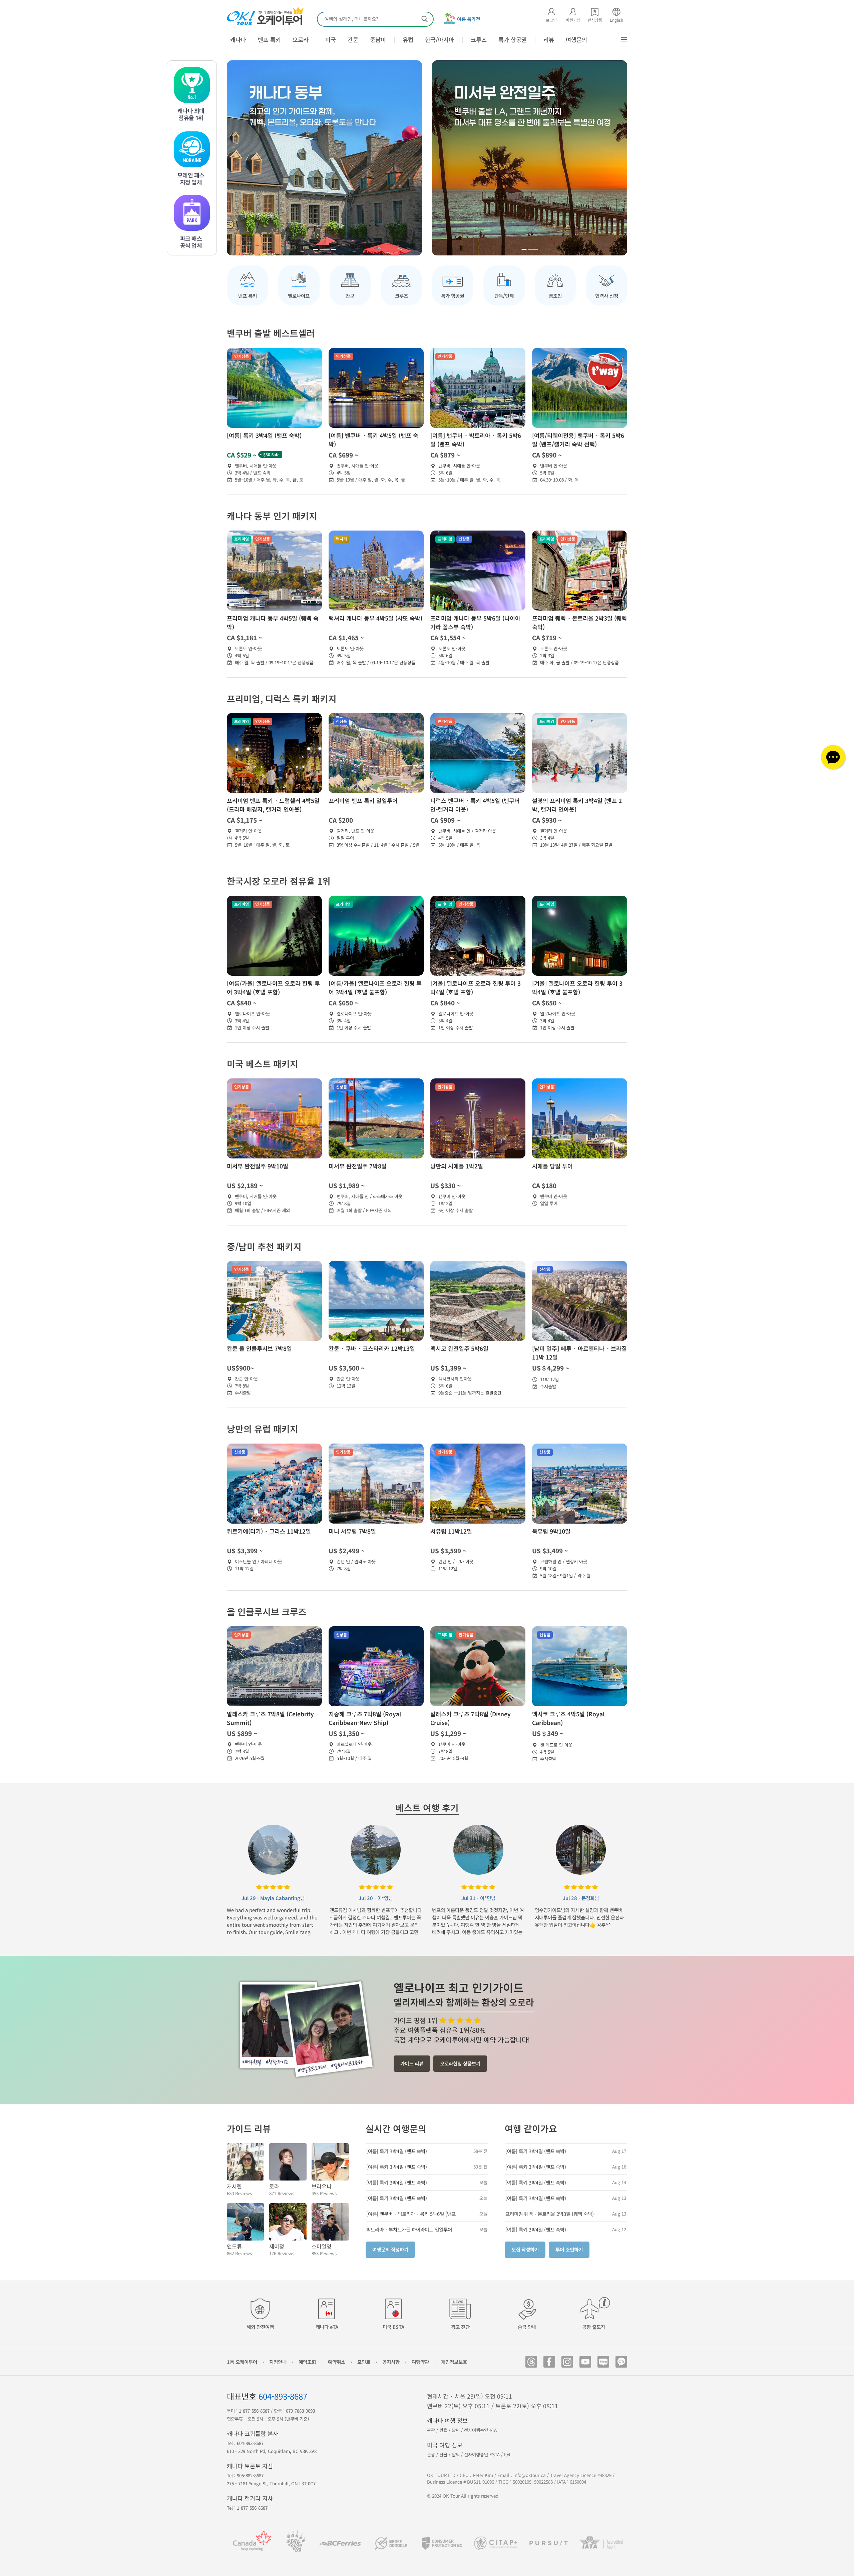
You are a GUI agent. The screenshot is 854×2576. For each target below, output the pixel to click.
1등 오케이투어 (242, 2362)
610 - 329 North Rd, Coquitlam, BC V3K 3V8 (272, 2451)
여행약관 (420, 2362)
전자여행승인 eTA (480, 2430)
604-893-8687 (283, 2396)
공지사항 (391, 2362)
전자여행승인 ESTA (482, 2454)
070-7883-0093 (300, 2411)
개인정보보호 (454, 2362)
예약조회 (307, 2362)
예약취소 (337, 2362)
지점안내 (278, 2362)
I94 (507, 2454)
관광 (431, 2430)
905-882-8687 (250, 2475)
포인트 (364, 2362)
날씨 (456, 2430)
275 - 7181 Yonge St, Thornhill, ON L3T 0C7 (271, 2483)
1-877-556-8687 (254, 2411)
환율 (443, 2430)
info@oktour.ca (530, 2475)
